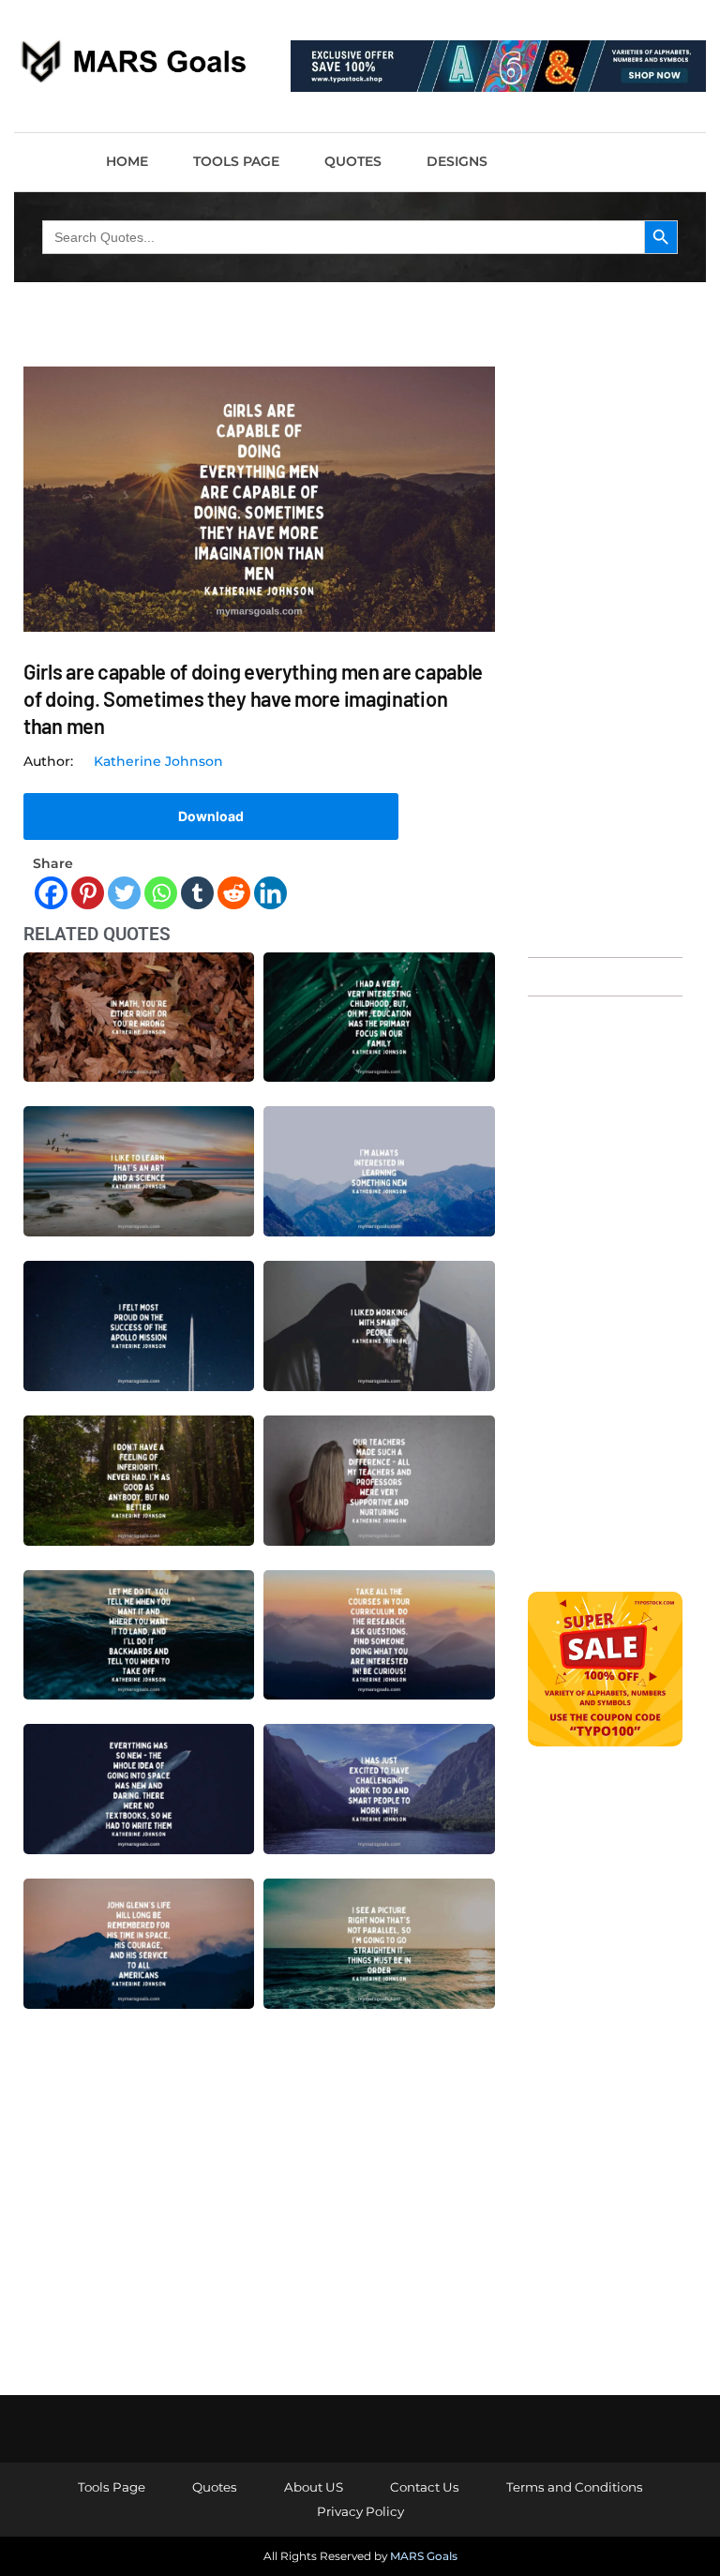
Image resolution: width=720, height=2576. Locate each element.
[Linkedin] (270, 893)
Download (211, 816)
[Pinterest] (88, 893)
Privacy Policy (360, 2511)
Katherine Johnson (158, 761)
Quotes (353, 161)
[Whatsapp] (161, 893)
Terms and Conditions (575, 2487)
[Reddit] (234, 893)
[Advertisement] (605, 652)
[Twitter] (124, 893)
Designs (457, 161)
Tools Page (236, 161)
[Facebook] (51, 893)
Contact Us (425, 2487)
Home (127, 161)
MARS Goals (424, 2556)
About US (314, 2487)
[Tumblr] (197, 893)
